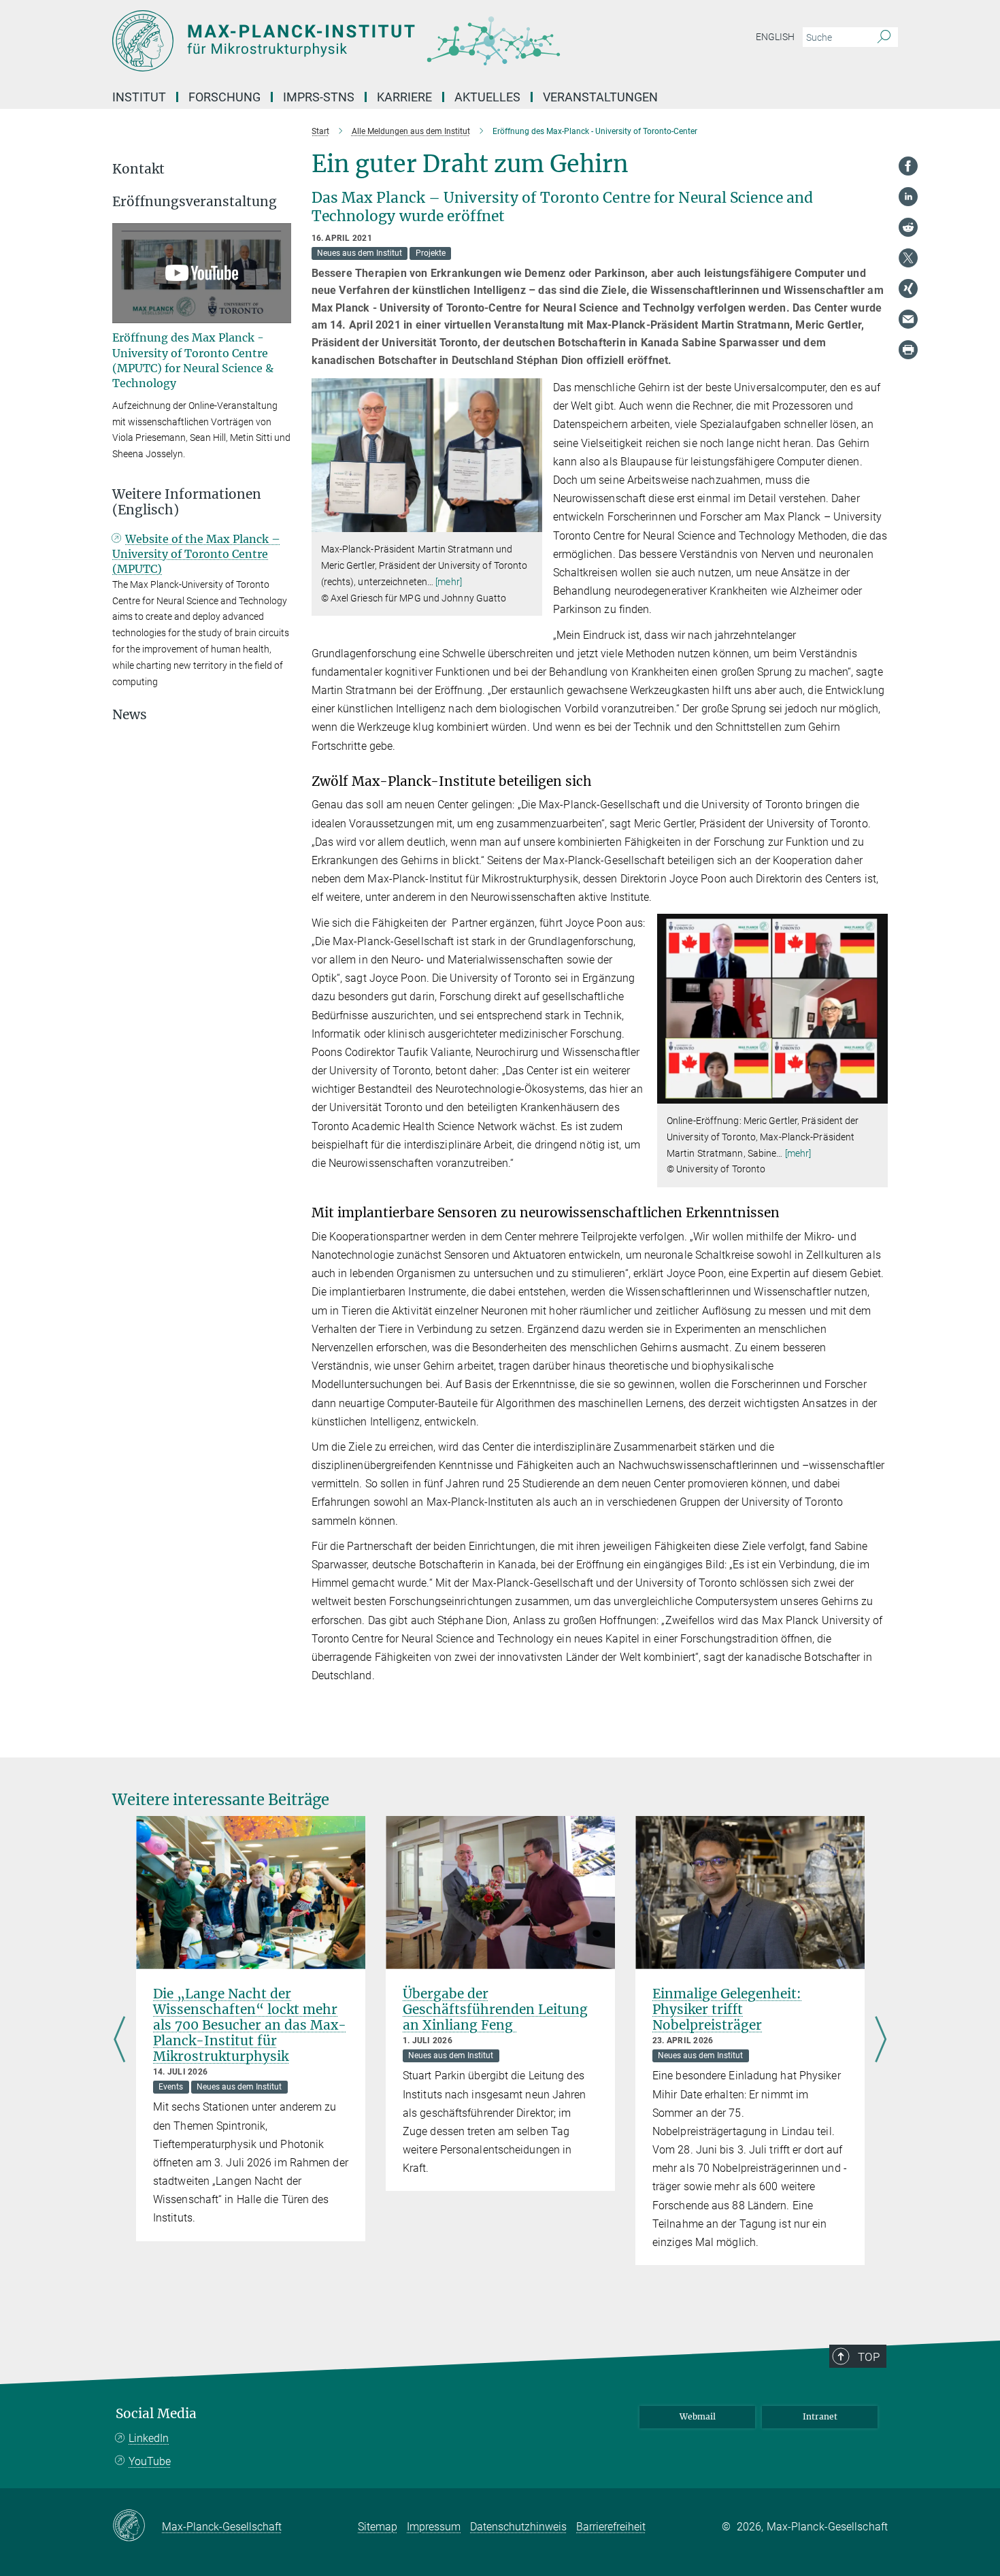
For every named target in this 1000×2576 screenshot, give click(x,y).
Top (869, 2357)
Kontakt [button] (138, 169)
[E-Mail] (908, 319)
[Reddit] (908, 227)
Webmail (698, 2416)
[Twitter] (908, 258)
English (775, 37)
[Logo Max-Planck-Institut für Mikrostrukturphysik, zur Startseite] (367, 41)
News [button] (130, 715)
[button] (530, 522)
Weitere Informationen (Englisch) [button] (187, 502)
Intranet (820, 2416)
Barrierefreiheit (611, 2527)
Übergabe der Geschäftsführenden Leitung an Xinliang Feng (495, 2009)
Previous (119, 2041)
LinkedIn (149, 2438)
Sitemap (378, 2527)
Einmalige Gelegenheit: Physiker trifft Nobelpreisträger (727, 2009)
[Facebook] (908, 166)
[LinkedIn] (908, 197)
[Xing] (908, 288)
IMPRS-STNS (319, 97)
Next (881, 2041)
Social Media (156, 2414)
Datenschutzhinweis (518, 2527)
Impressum (434, 2527)
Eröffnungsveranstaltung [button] (195, 202)
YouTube (150, 2461)
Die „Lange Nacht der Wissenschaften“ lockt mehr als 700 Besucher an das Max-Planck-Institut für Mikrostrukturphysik (250, 2025)
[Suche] (884, 37)
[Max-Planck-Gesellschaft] (137, 2526)
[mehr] (449, 582)
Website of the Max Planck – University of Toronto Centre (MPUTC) (196, 554)
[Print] (908, 350)
